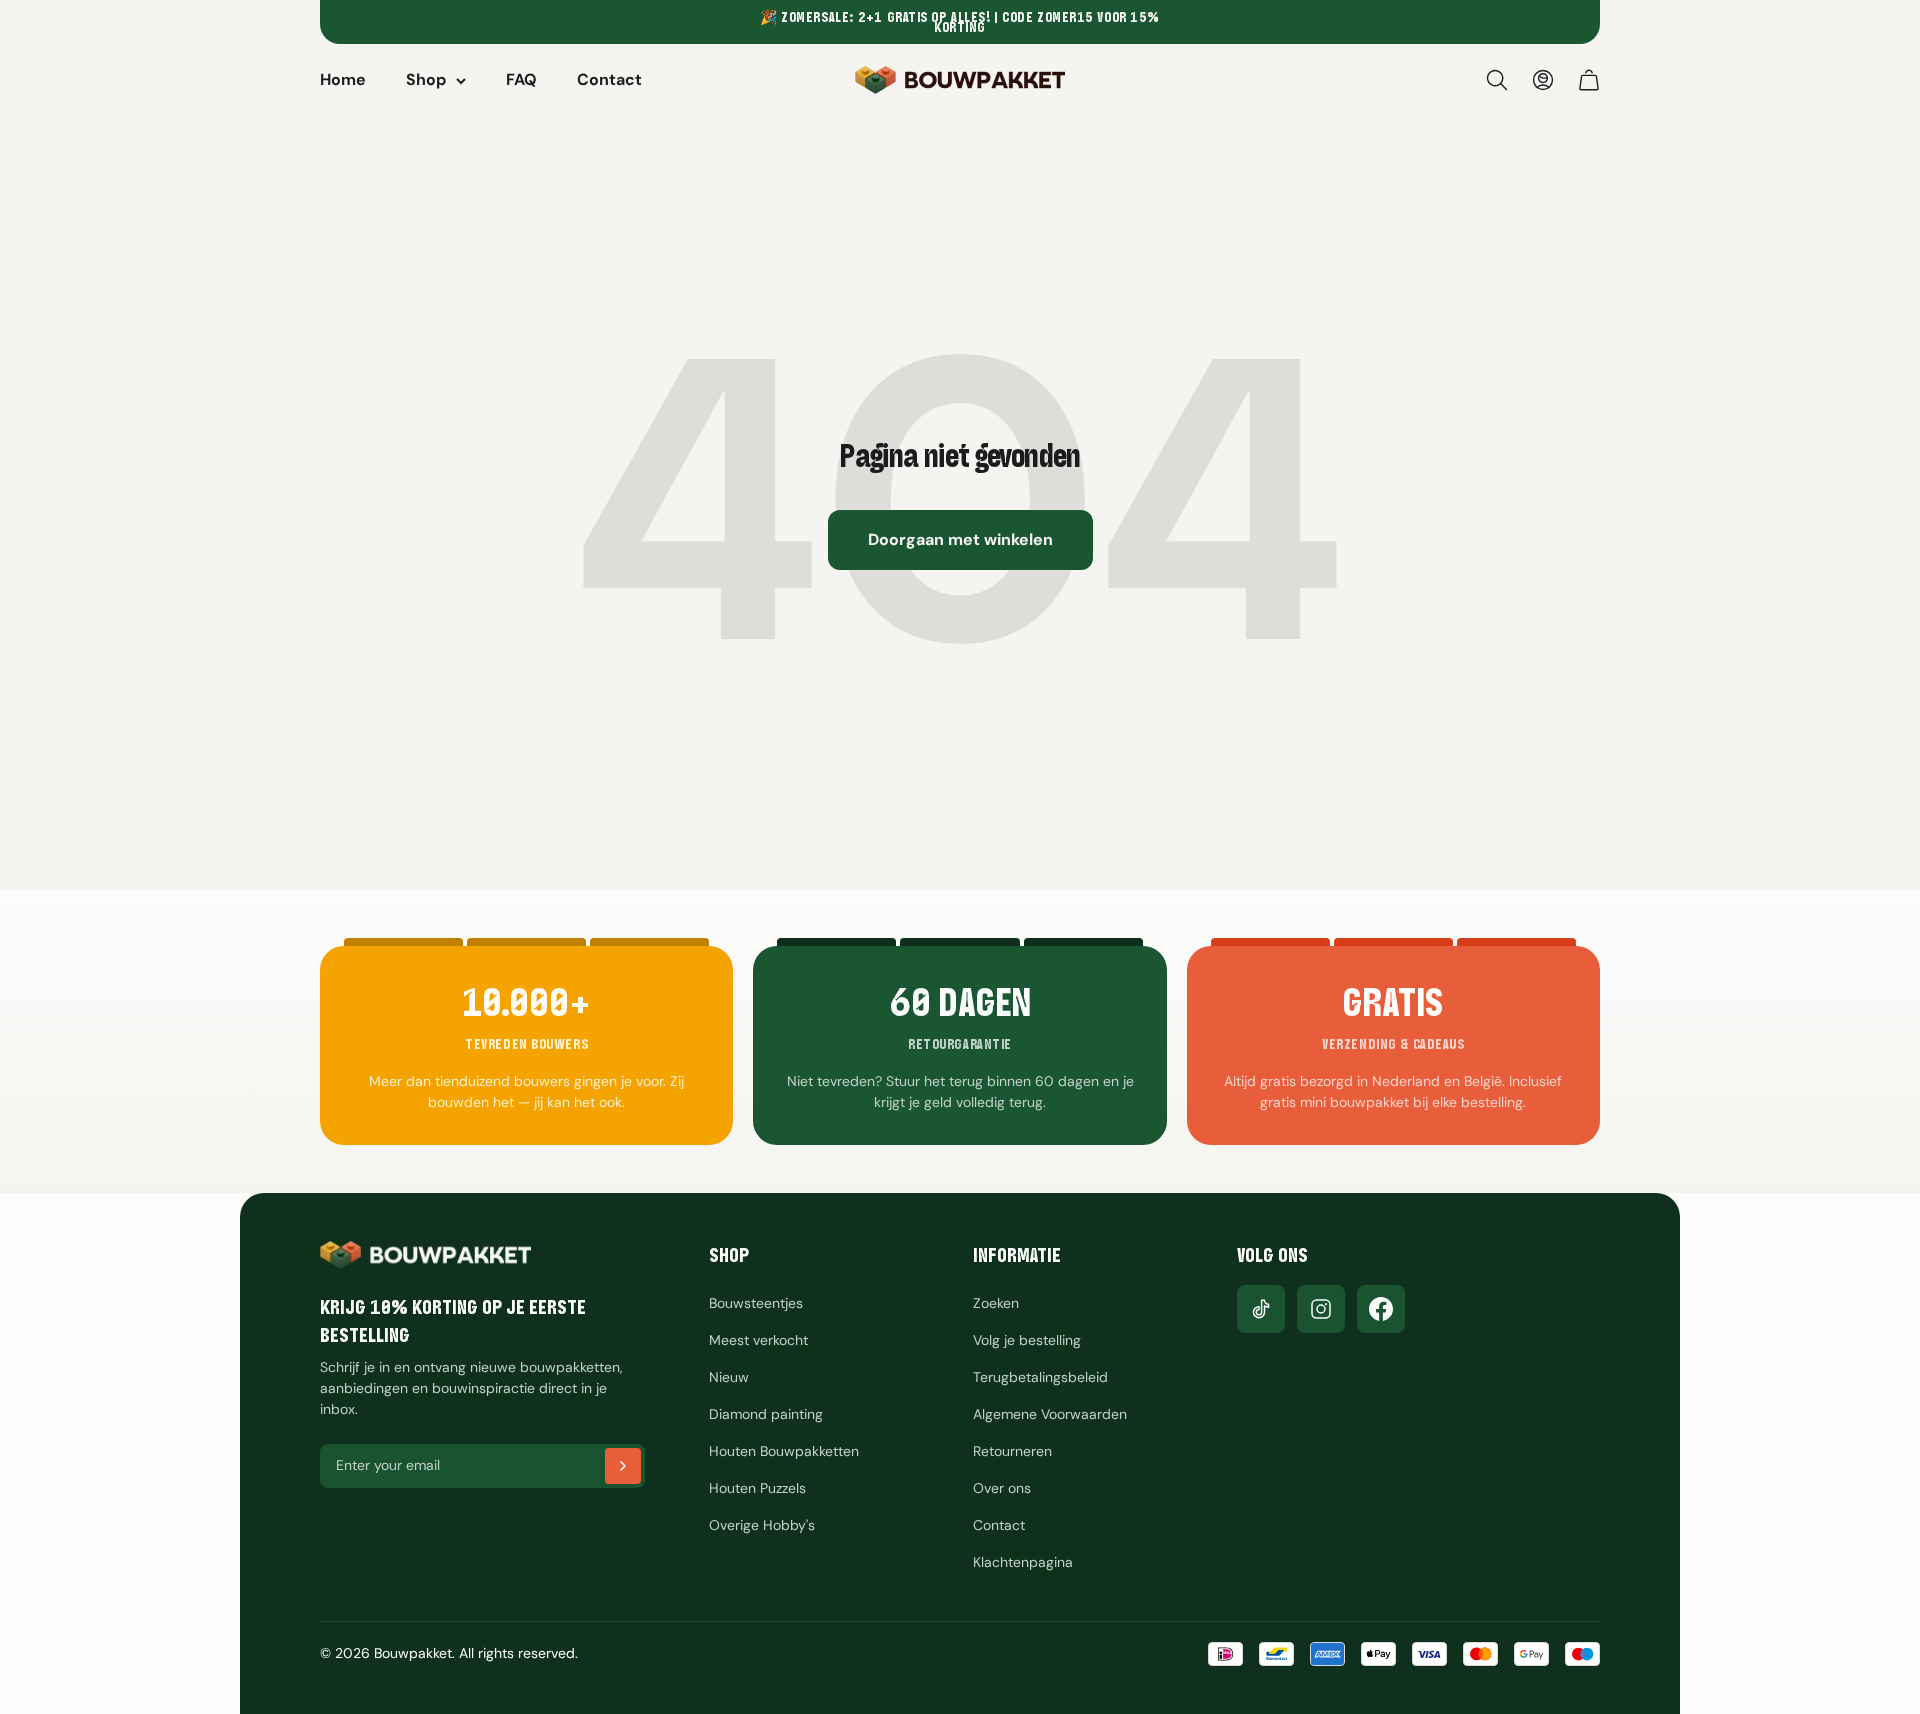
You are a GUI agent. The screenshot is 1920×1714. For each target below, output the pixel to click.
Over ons (1002, 1488)
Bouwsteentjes (756, 1303)
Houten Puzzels (757, 1488)
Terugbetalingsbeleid (1040, 1377)
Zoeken (996, 1303)
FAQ (521, 79)
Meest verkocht (758, 1340)
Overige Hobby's (762, 1525)
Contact (609, 79)
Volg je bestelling (1027, 1340)
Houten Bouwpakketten (784, 1451)
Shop (426, 79)
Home (343, 79)
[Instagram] (1321, 1309)
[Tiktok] (1261, 1309)
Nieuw (729, 1377)
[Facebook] (1381, 1309)
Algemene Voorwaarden (1050, 1414)
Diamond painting (766, 1414)
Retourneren (1012, 1451)
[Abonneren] (623, 1466)
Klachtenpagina (1023, 1562)
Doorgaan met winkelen (960, 539)
